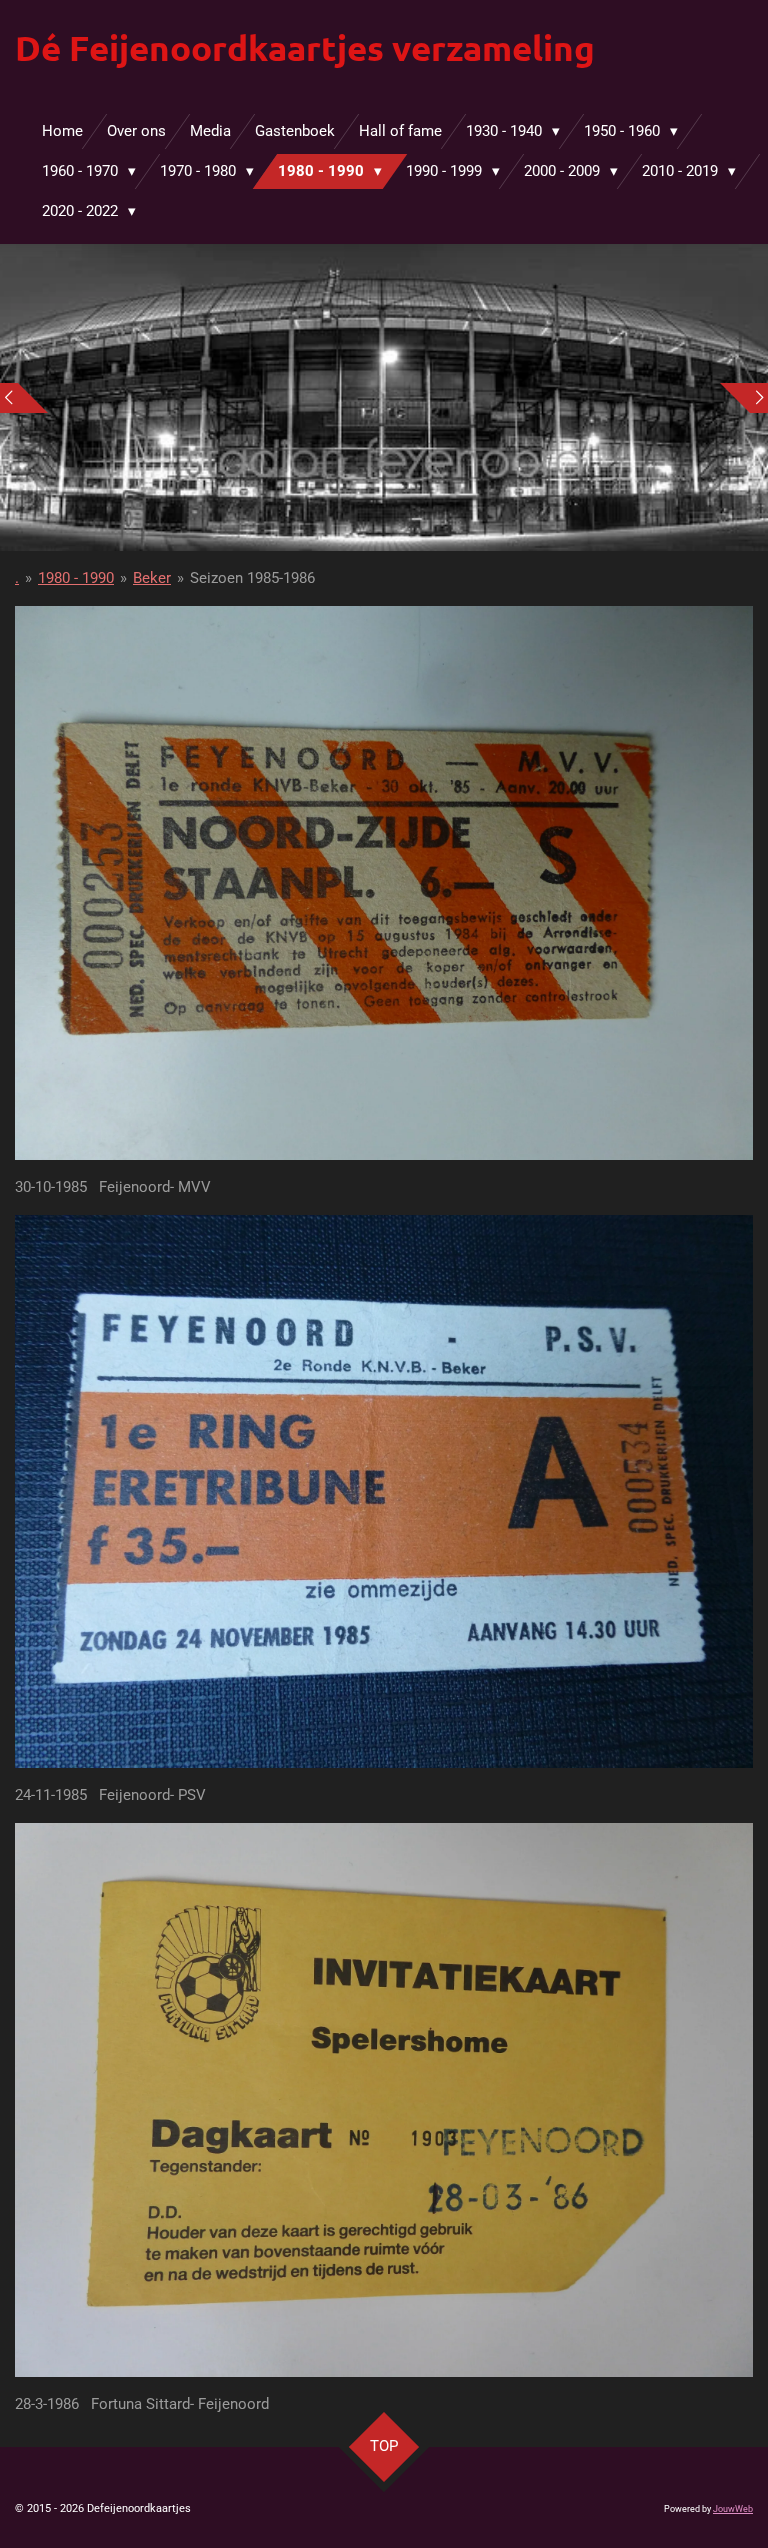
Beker (152, 578)
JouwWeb (733, 2509)
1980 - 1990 (76, 578)
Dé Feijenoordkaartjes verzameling (305, 47)
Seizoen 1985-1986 (252, 578)
